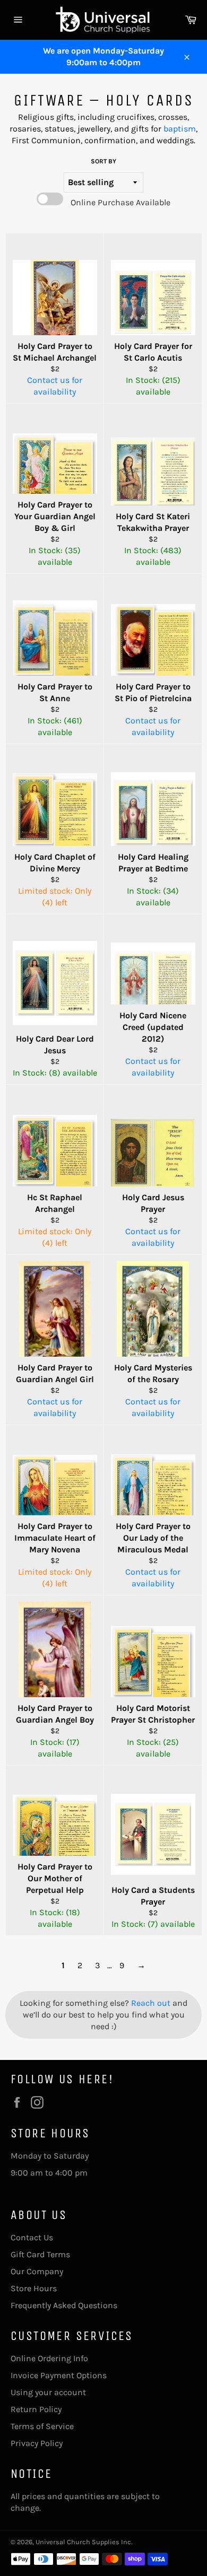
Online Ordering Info (49, 2358)
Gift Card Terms (40, 2254)
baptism (180, 129)
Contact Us (32, 2237)
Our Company (37, 2271)
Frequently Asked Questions (64, 2305)
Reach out (152, 2003)
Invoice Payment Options (59, 2375)
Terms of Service (42, 2426)
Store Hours (34, 2288)
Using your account (48, 2392)
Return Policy (36, 2409)
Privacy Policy (37, 2443)
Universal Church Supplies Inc (83, 2542)
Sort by (103, 161)
